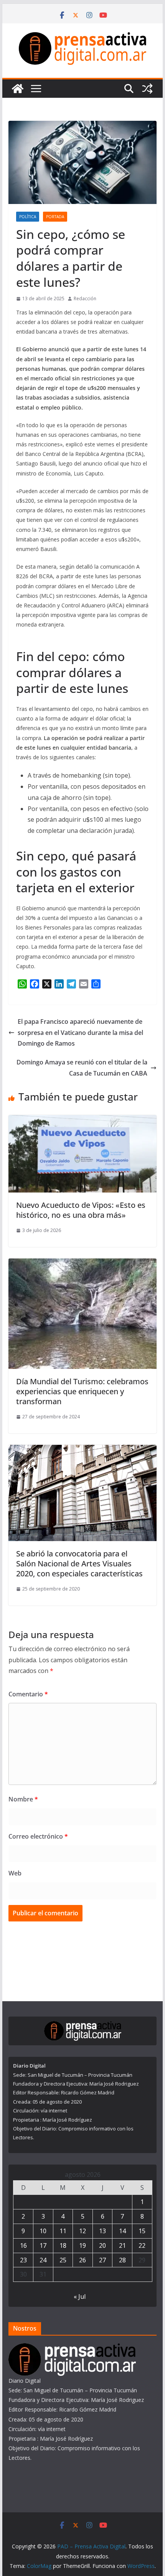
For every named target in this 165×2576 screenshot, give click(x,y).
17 (43, 2245)
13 (102, 2231)
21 (122, 2245)
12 (82, 2231)
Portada (55, 217)
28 (122, 2260)
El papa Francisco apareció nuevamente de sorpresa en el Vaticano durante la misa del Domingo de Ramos (80, 1033)
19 (82, 2245)
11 (63, 2231)
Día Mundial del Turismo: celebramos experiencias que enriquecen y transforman (82, 1391)
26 (82, 2260)
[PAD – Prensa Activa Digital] (18, 89)
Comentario (28, 1694)
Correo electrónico (38, 1836)
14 (122, 2231)
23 (23, 2260)
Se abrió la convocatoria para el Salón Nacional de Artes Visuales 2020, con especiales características (79, 1564)
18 (63, 2245)
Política (28, 217)
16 (23, 2245)
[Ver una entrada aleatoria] (147, 89)
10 (43, 2231)
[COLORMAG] (72, 2348)
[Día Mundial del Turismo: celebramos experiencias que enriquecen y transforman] (82, 1264)
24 (43, 2260)
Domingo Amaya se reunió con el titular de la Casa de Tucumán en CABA (82, 1068)
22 (142, 2245)
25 (63, 2260)
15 (142, 2231)
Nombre (23, 1799)
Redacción (85, 299)
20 (102, 2245)
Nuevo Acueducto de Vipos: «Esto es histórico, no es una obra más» (81, 1210)
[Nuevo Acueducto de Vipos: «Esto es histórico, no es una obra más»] (82, 1120)
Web (15, 1873)
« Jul (80, 2296)
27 (102, 2260)
